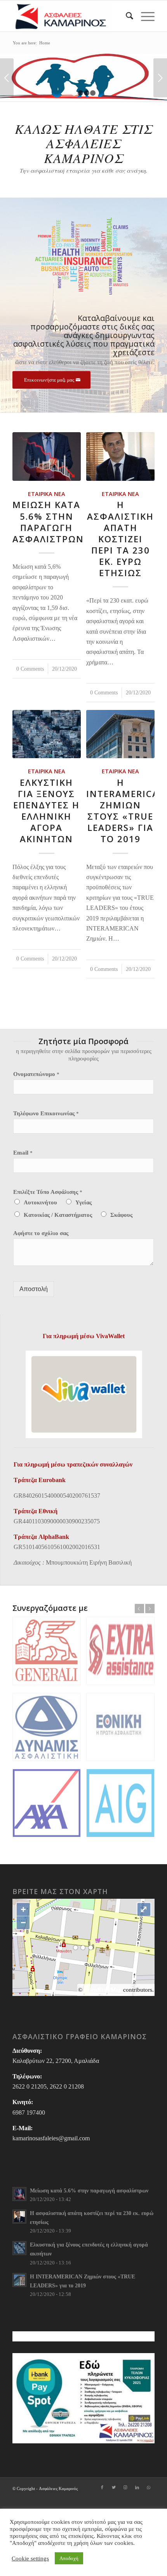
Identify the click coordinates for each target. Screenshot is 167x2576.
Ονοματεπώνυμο (36, 1074)
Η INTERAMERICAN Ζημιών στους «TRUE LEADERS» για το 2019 (126, 811)
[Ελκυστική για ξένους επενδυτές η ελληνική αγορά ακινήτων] (46, 734)
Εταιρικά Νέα (47, 494)
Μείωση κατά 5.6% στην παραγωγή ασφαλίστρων (48, 522)
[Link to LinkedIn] (137, 2487)
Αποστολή (34, 1289)
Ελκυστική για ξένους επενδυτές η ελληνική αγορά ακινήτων (46, 811)
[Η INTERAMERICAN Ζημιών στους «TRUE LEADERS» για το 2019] (120, 734)
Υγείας (83, 1202)
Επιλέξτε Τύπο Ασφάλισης (48, 1192)
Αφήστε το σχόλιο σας (41, 1233)
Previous (7, 78)
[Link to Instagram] (125, 2487)
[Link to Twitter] (114, 2487)
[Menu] (144, 16)
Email (23, 1153)
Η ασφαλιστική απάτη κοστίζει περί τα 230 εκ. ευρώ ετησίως (120, 539)
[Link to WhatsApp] (149, 2487)
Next (160, 78)
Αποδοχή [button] (69, 2558)
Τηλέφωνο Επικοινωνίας (46, 1113)
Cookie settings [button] (30, 2558)
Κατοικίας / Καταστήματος (58, 1215)
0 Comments (30, 669)
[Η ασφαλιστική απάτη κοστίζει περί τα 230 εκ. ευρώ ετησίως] (120, 456)
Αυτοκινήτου (40, 1202)
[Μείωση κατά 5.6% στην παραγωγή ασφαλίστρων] (46, 456)
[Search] (126, 16)
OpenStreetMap (103, 1990)
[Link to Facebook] (102, 2487)
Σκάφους (121, 1215)
